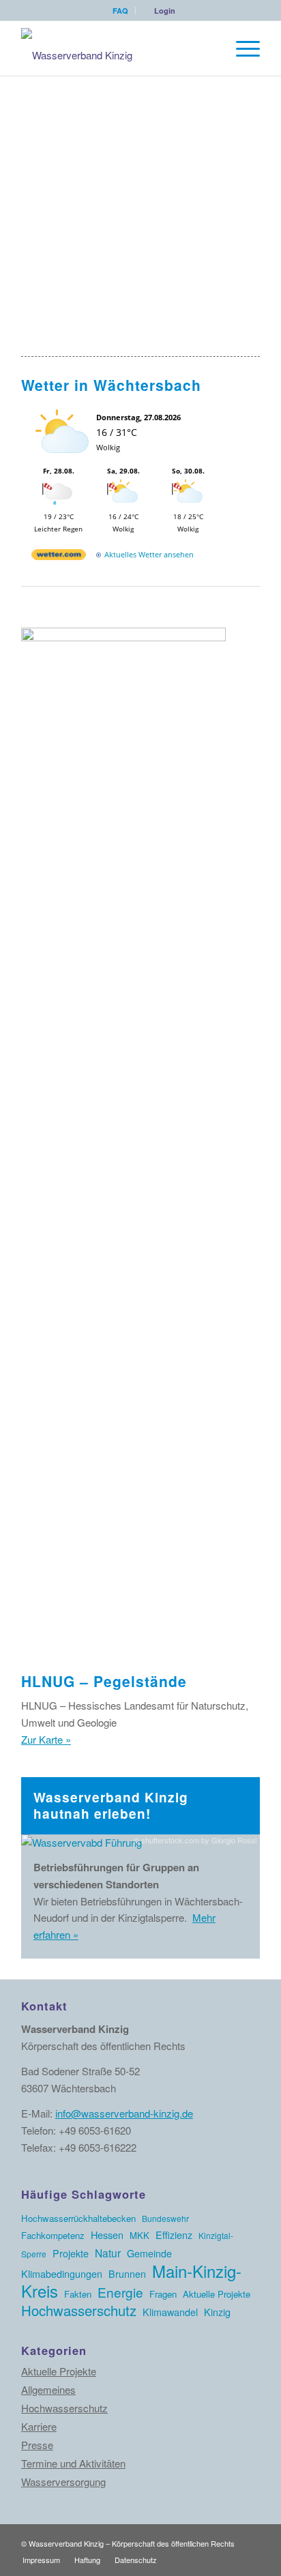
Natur (108, 2253)
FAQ (120, 11)
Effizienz (174, 2235)
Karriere (39, 2426)
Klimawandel (170, 2312)
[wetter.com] (59, 557)
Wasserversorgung (63, 2482)
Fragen (163, 2294)
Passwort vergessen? (141, 294)
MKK (139, 2235)
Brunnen (127, 2273)
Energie (120, 2292)
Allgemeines (48, 2389)
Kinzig (217, 2312)
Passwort (44, 175)
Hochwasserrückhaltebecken (78, 2218)
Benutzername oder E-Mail (85, 115)
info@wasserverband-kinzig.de (124, 2113)
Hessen (107, 2235)
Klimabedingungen (62, 2273)
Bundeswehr (165, 2218)
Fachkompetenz (53, 2235)
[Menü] (241, 48)
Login (165, 11)
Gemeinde (149, 2253)
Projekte (71, 2253)
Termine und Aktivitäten (73, 2463)
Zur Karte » (46, 1739)
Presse (37, 2445)
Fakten (78, 2294)
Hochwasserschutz (79, 2310)
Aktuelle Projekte (217, 2294)
